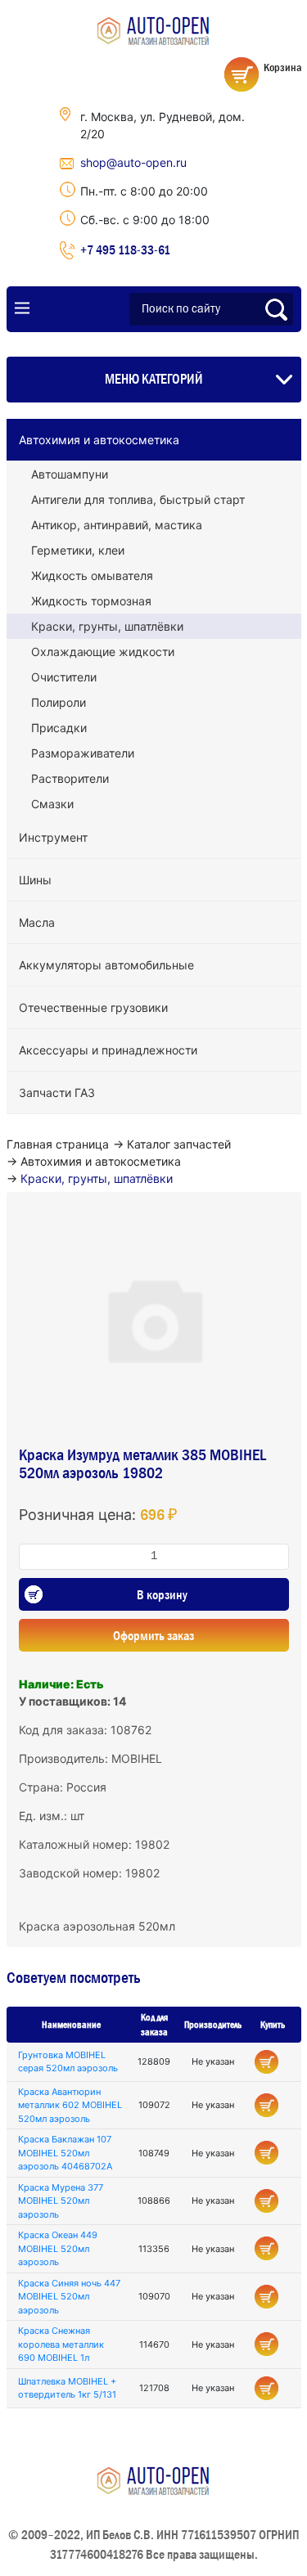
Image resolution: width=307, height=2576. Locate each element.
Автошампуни (70, 474)
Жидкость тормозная (91, 601)
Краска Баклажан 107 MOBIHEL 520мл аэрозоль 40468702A (65, 2153)
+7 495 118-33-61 (125, 250)
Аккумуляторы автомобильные (106, 965)
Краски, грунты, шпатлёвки (107, 626)
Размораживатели (83, 753)
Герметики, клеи (78, 550)
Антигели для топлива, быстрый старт (138, 499)
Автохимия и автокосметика (99, 440)
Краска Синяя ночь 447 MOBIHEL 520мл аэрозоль (69, 2297)
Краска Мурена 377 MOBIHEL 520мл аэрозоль (61, 2201)
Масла (37, 922)
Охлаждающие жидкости (103, 652)
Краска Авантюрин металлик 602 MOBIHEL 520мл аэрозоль (70, 2105)
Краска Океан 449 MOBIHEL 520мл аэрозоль (58, 2248)
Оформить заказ (153, 1635)
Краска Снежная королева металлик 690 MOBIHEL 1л (61, 2344)
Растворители (70, 778)
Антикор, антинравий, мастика (117, 525)
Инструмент (53, 837)
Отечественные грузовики (93, 1007)
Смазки (52, 804)
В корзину (162, 1594)
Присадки (59, 728)
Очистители (64, 677)
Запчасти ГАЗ (57, 1092)
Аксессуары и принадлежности (108, 1050)
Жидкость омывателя (92, 575)
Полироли (59, 702)
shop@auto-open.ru (133, 162)
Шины (35, 880)
